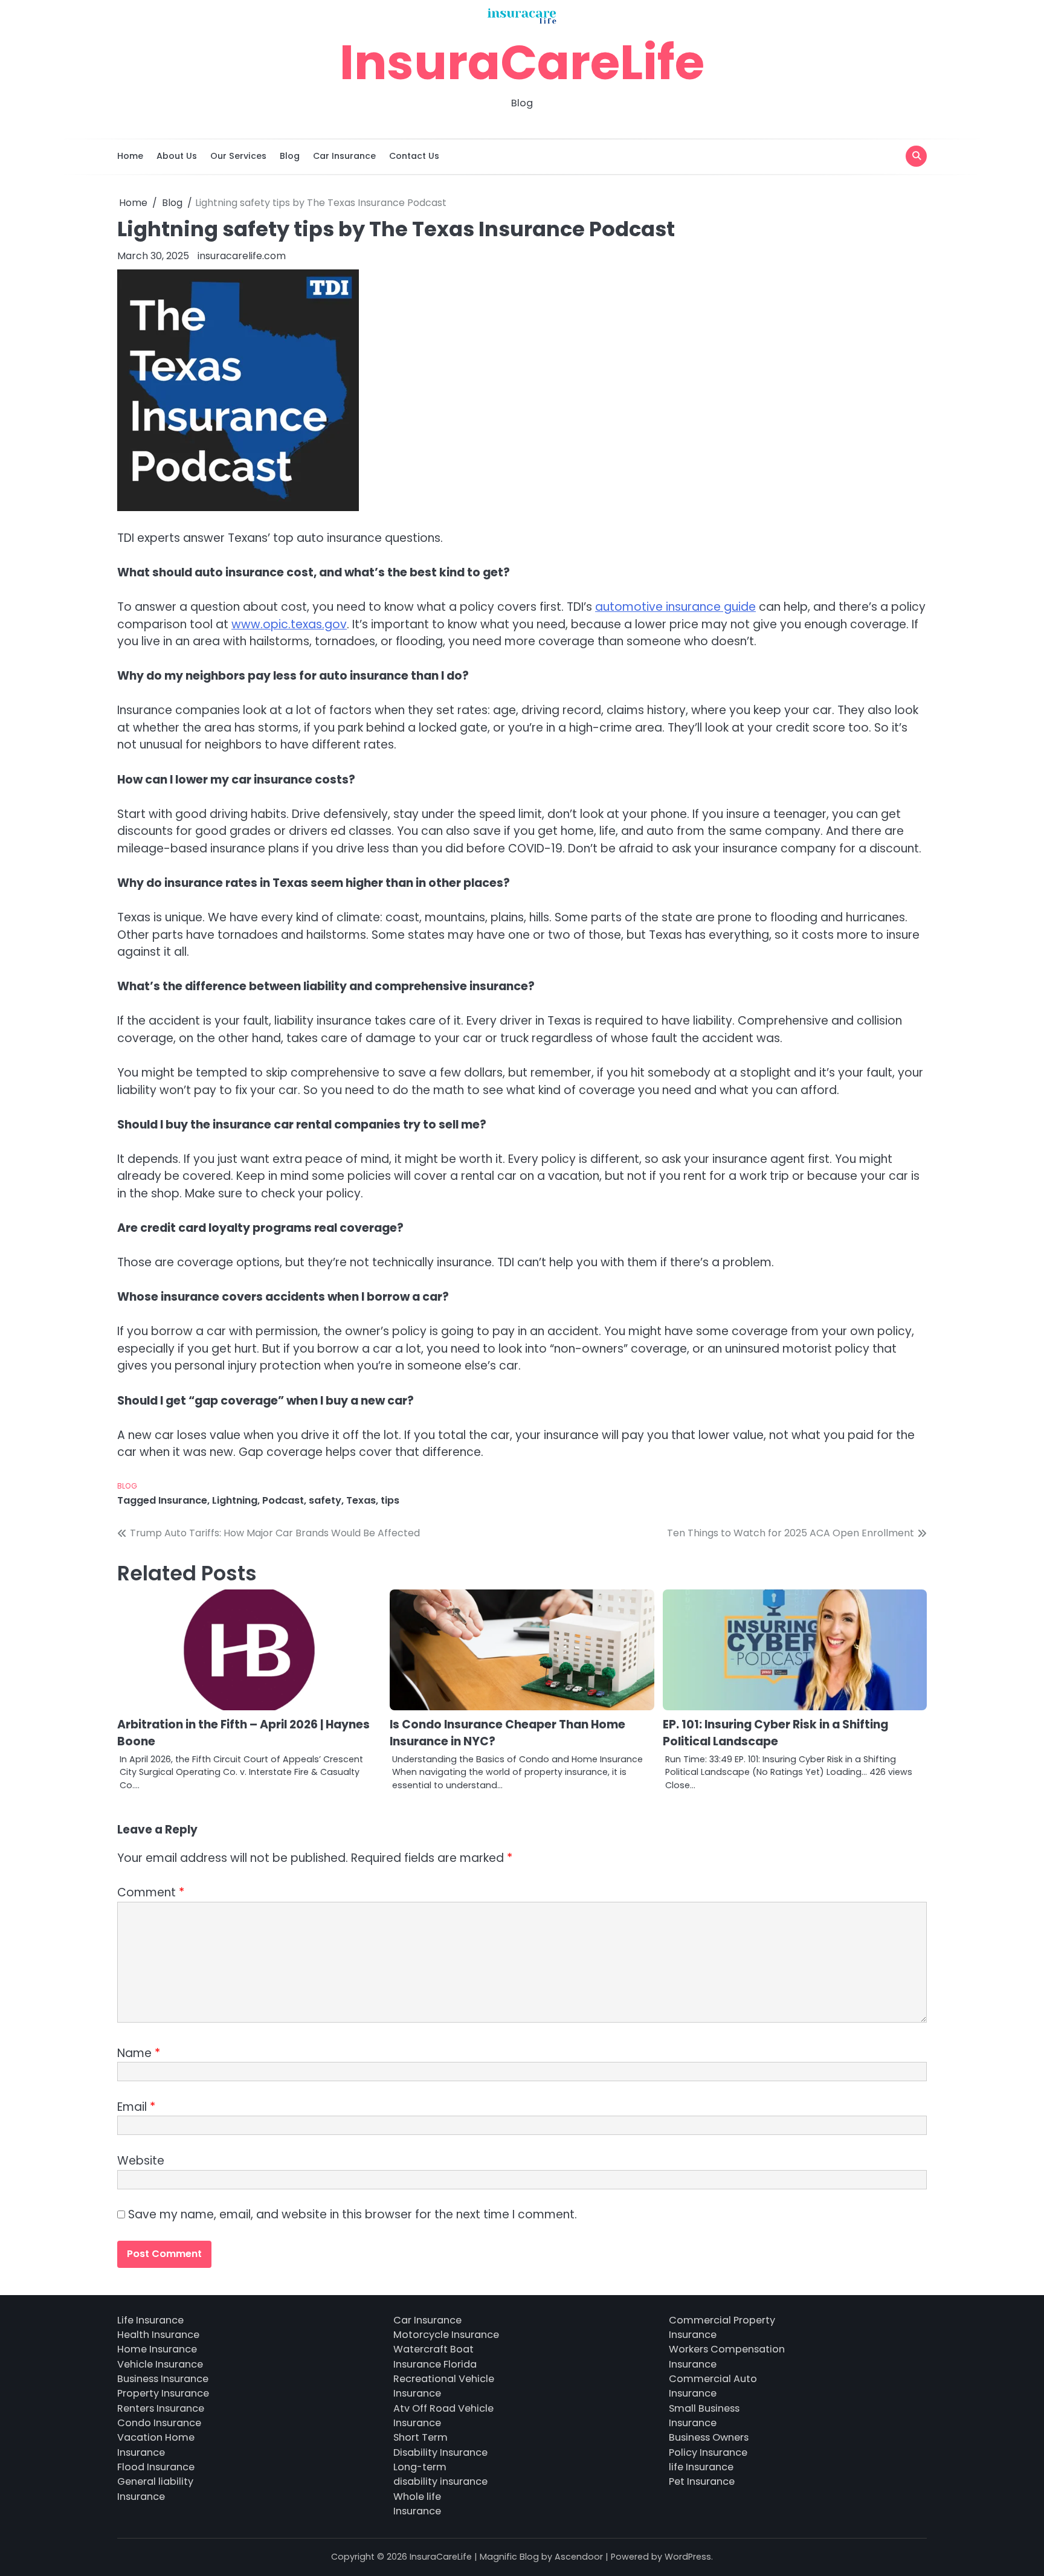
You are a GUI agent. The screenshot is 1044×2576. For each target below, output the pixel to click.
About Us (177, 156)
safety (325, 1500)
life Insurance (701, 2467)
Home (130, 156)
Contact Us (414, 156)
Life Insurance (150, 2320)
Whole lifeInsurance (417, 2504)
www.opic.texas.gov (289, 624)
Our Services (238, 156)
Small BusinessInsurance (704, 2416)
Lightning (235, 1500)
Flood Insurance (156, 2467)
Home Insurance (157, 2349)
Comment (151, 1892)
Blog (290, 156)
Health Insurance (158, 2335)
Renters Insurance (161, 2408)
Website (141, 2161)
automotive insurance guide (675, 607)
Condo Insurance (159, 2423)
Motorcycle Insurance (446, 2335)
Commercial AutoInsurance (713, 2386)
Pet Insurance (702, 2481)
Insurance (183, 1500)
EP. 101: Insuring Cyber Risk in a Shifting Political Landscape (775, 1733)
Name (139, 2053)
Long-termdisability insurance (440, 2474)
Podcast (283, 1500)
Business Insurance (163, 2379)
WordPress (688, 2557)
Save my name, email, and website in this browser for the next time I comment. (353, 2214)
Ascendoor (579, 2557)
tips (390, 1500)
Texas (361, 1500)
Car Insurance (344, 156)
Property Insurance (163, 2393)
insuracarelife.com (242, 256)
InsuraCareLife (522, 62)
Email (136, 2107)
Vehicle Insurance (160, 2364)
